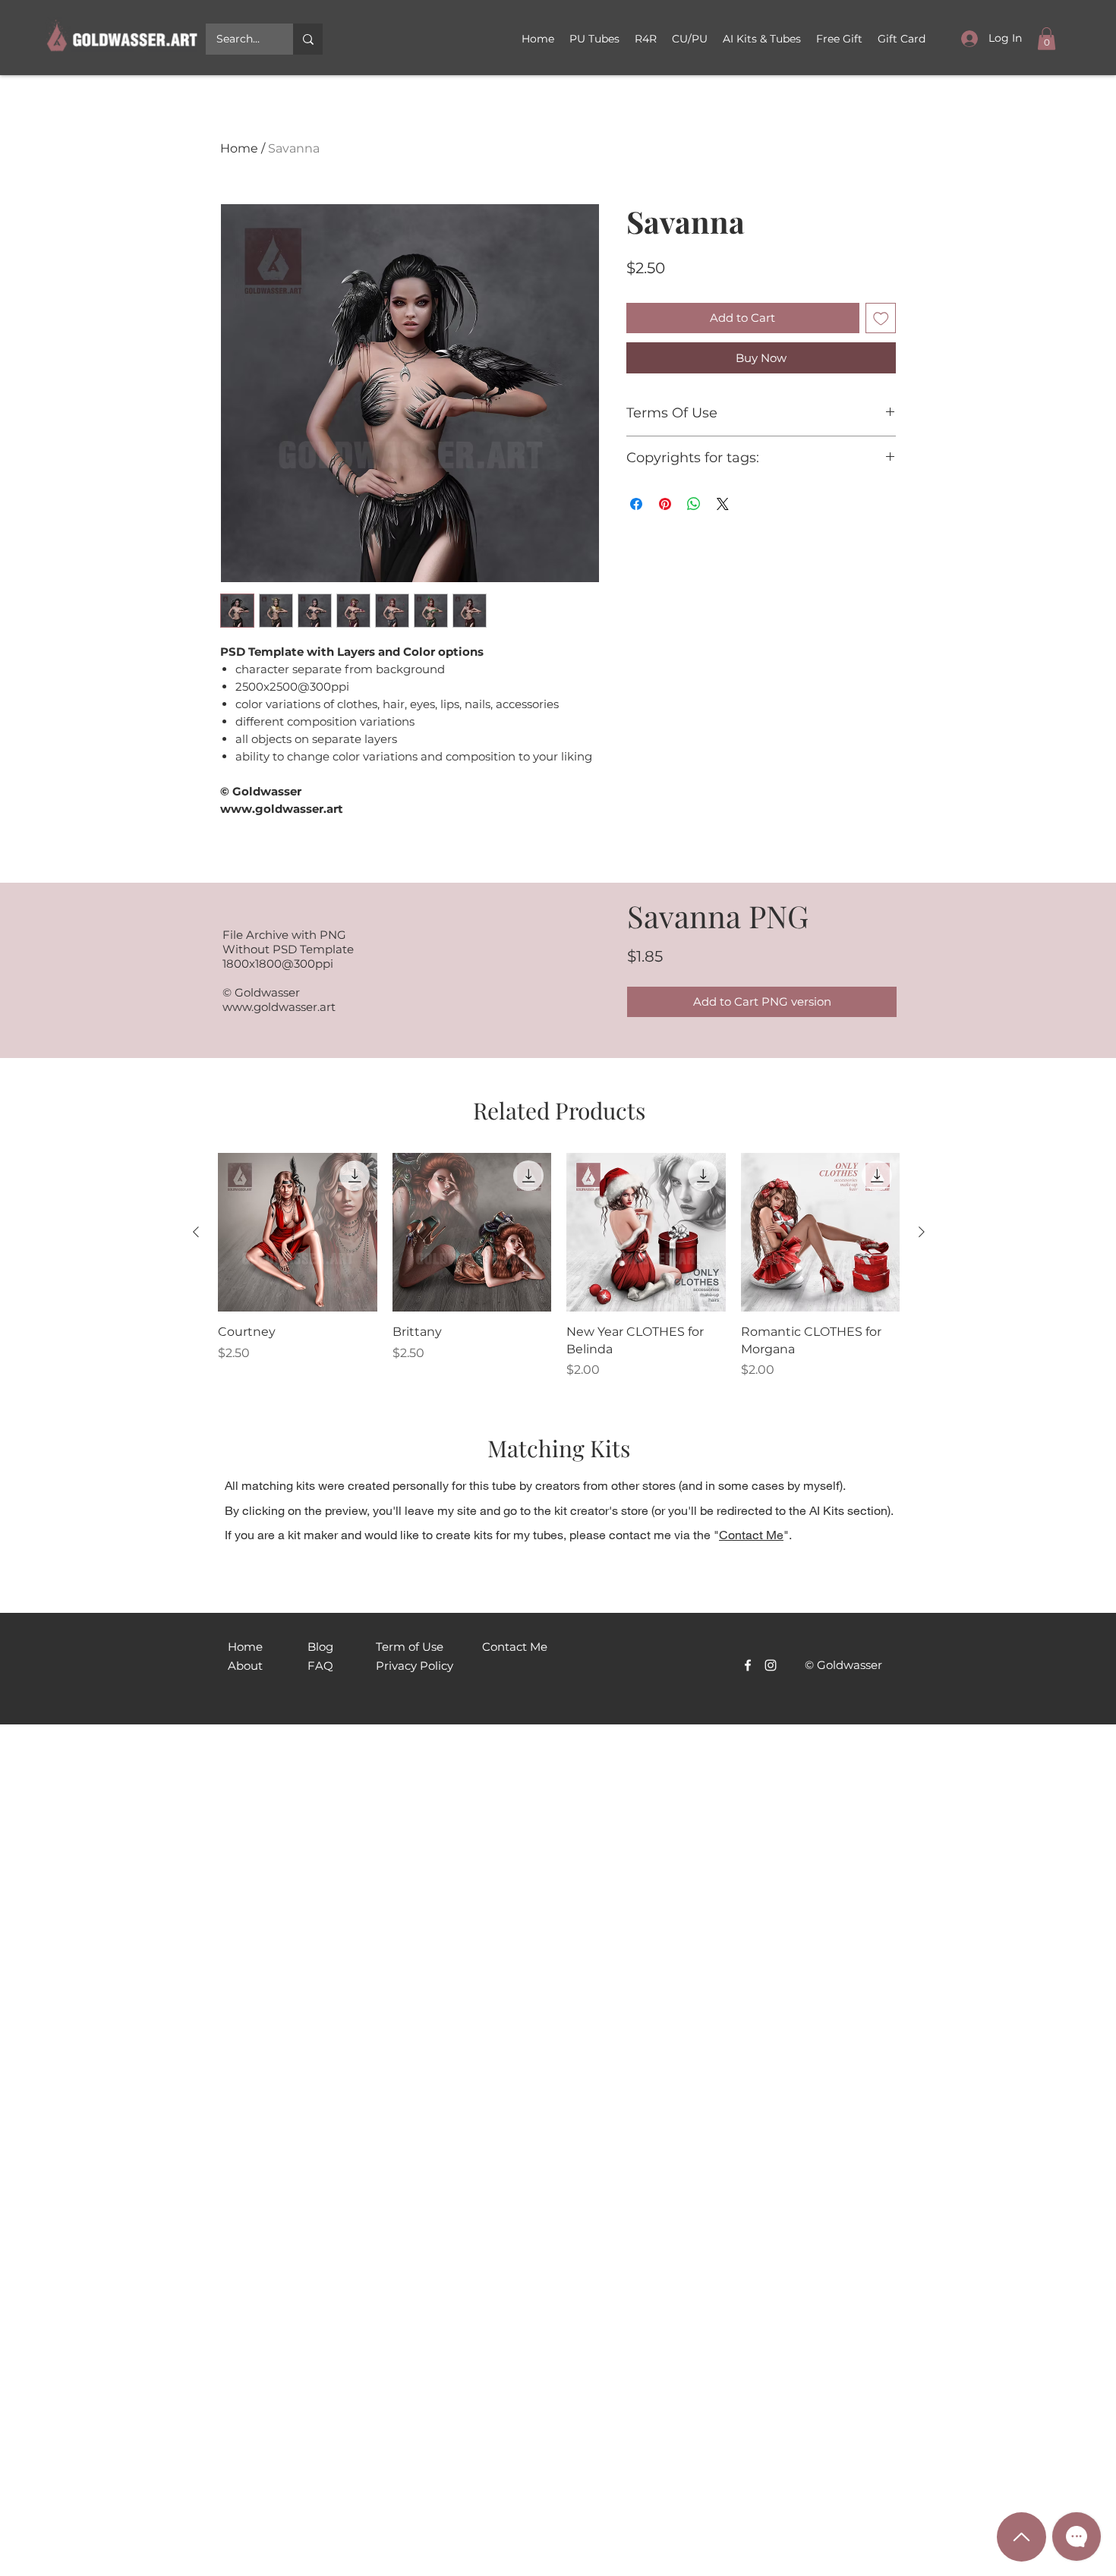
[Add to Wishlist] (881, 318)
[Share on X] (723, 504)
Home (239, 148)
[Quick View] (298, 1233)
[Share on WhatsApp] (694, 504)
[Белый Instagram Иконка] (771, 1665)
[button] (690, 39)
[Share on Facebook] (636, 504)
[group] (559, 1266)
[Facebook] (748, 1665)
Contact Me (751, 1534)
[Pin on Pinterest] (665, 504)
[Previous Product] (196, 1232)
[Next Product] (922, 1232)
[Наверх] (1021, 2537)
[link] (1047, 39)
